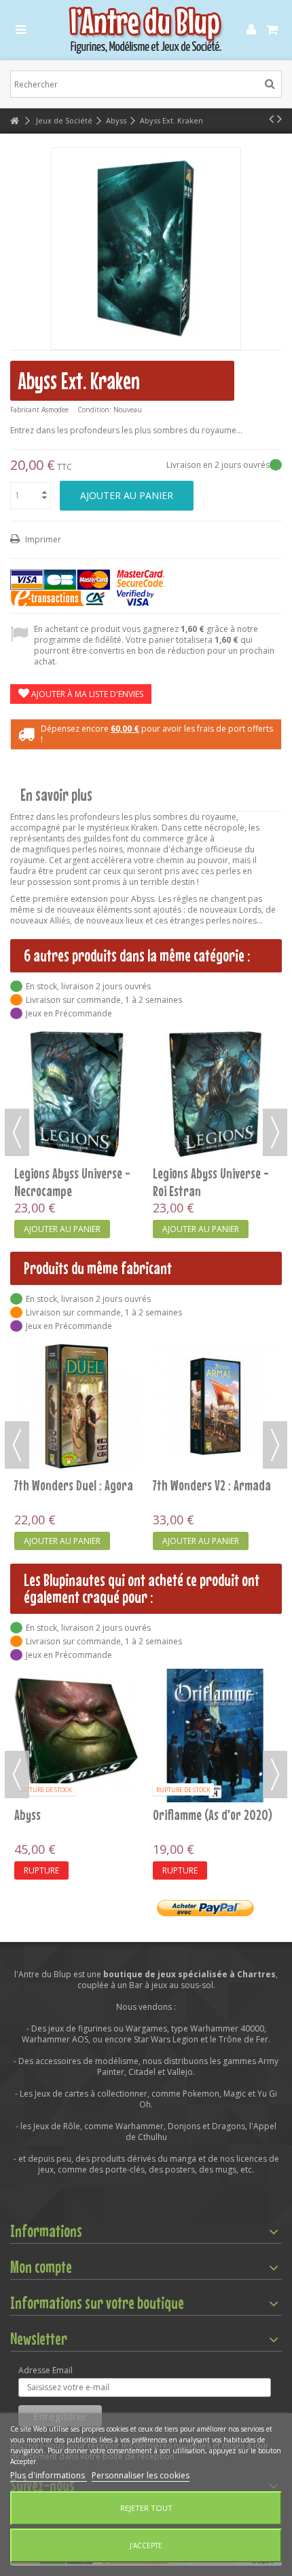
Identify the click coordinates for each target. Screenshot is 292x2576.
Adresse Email (45, 2371)
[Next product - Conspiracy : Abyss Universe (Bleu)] (279, 119)
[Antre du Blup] (146, 30)
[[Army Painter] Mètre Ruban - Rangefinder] (215, 1689)
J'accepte (146, 2545)
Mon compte (41, 2267)
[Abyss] (77, 1094)
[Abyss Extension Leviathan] (215, 1094)
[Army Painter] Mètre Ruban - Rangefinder (204, 1730)
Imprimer (42, 539)
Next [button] (275, 1132)
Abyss (28, 1173)
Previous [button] (17, 1132)
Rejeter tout (146, 2508)
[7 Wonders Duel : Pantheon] (77, 1736)
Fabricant (25, 410)
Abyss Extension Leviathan (215, 1173)
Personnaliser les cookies (141, 2475)
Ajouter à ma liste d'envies (86, 694)
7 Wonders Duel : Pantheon (77, 1815)
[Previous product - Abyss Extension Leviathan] (271, 119)
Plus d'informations (49, 2475)
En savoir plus (56, 795)
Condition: (94, 410)
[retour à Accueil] (14, 121)
